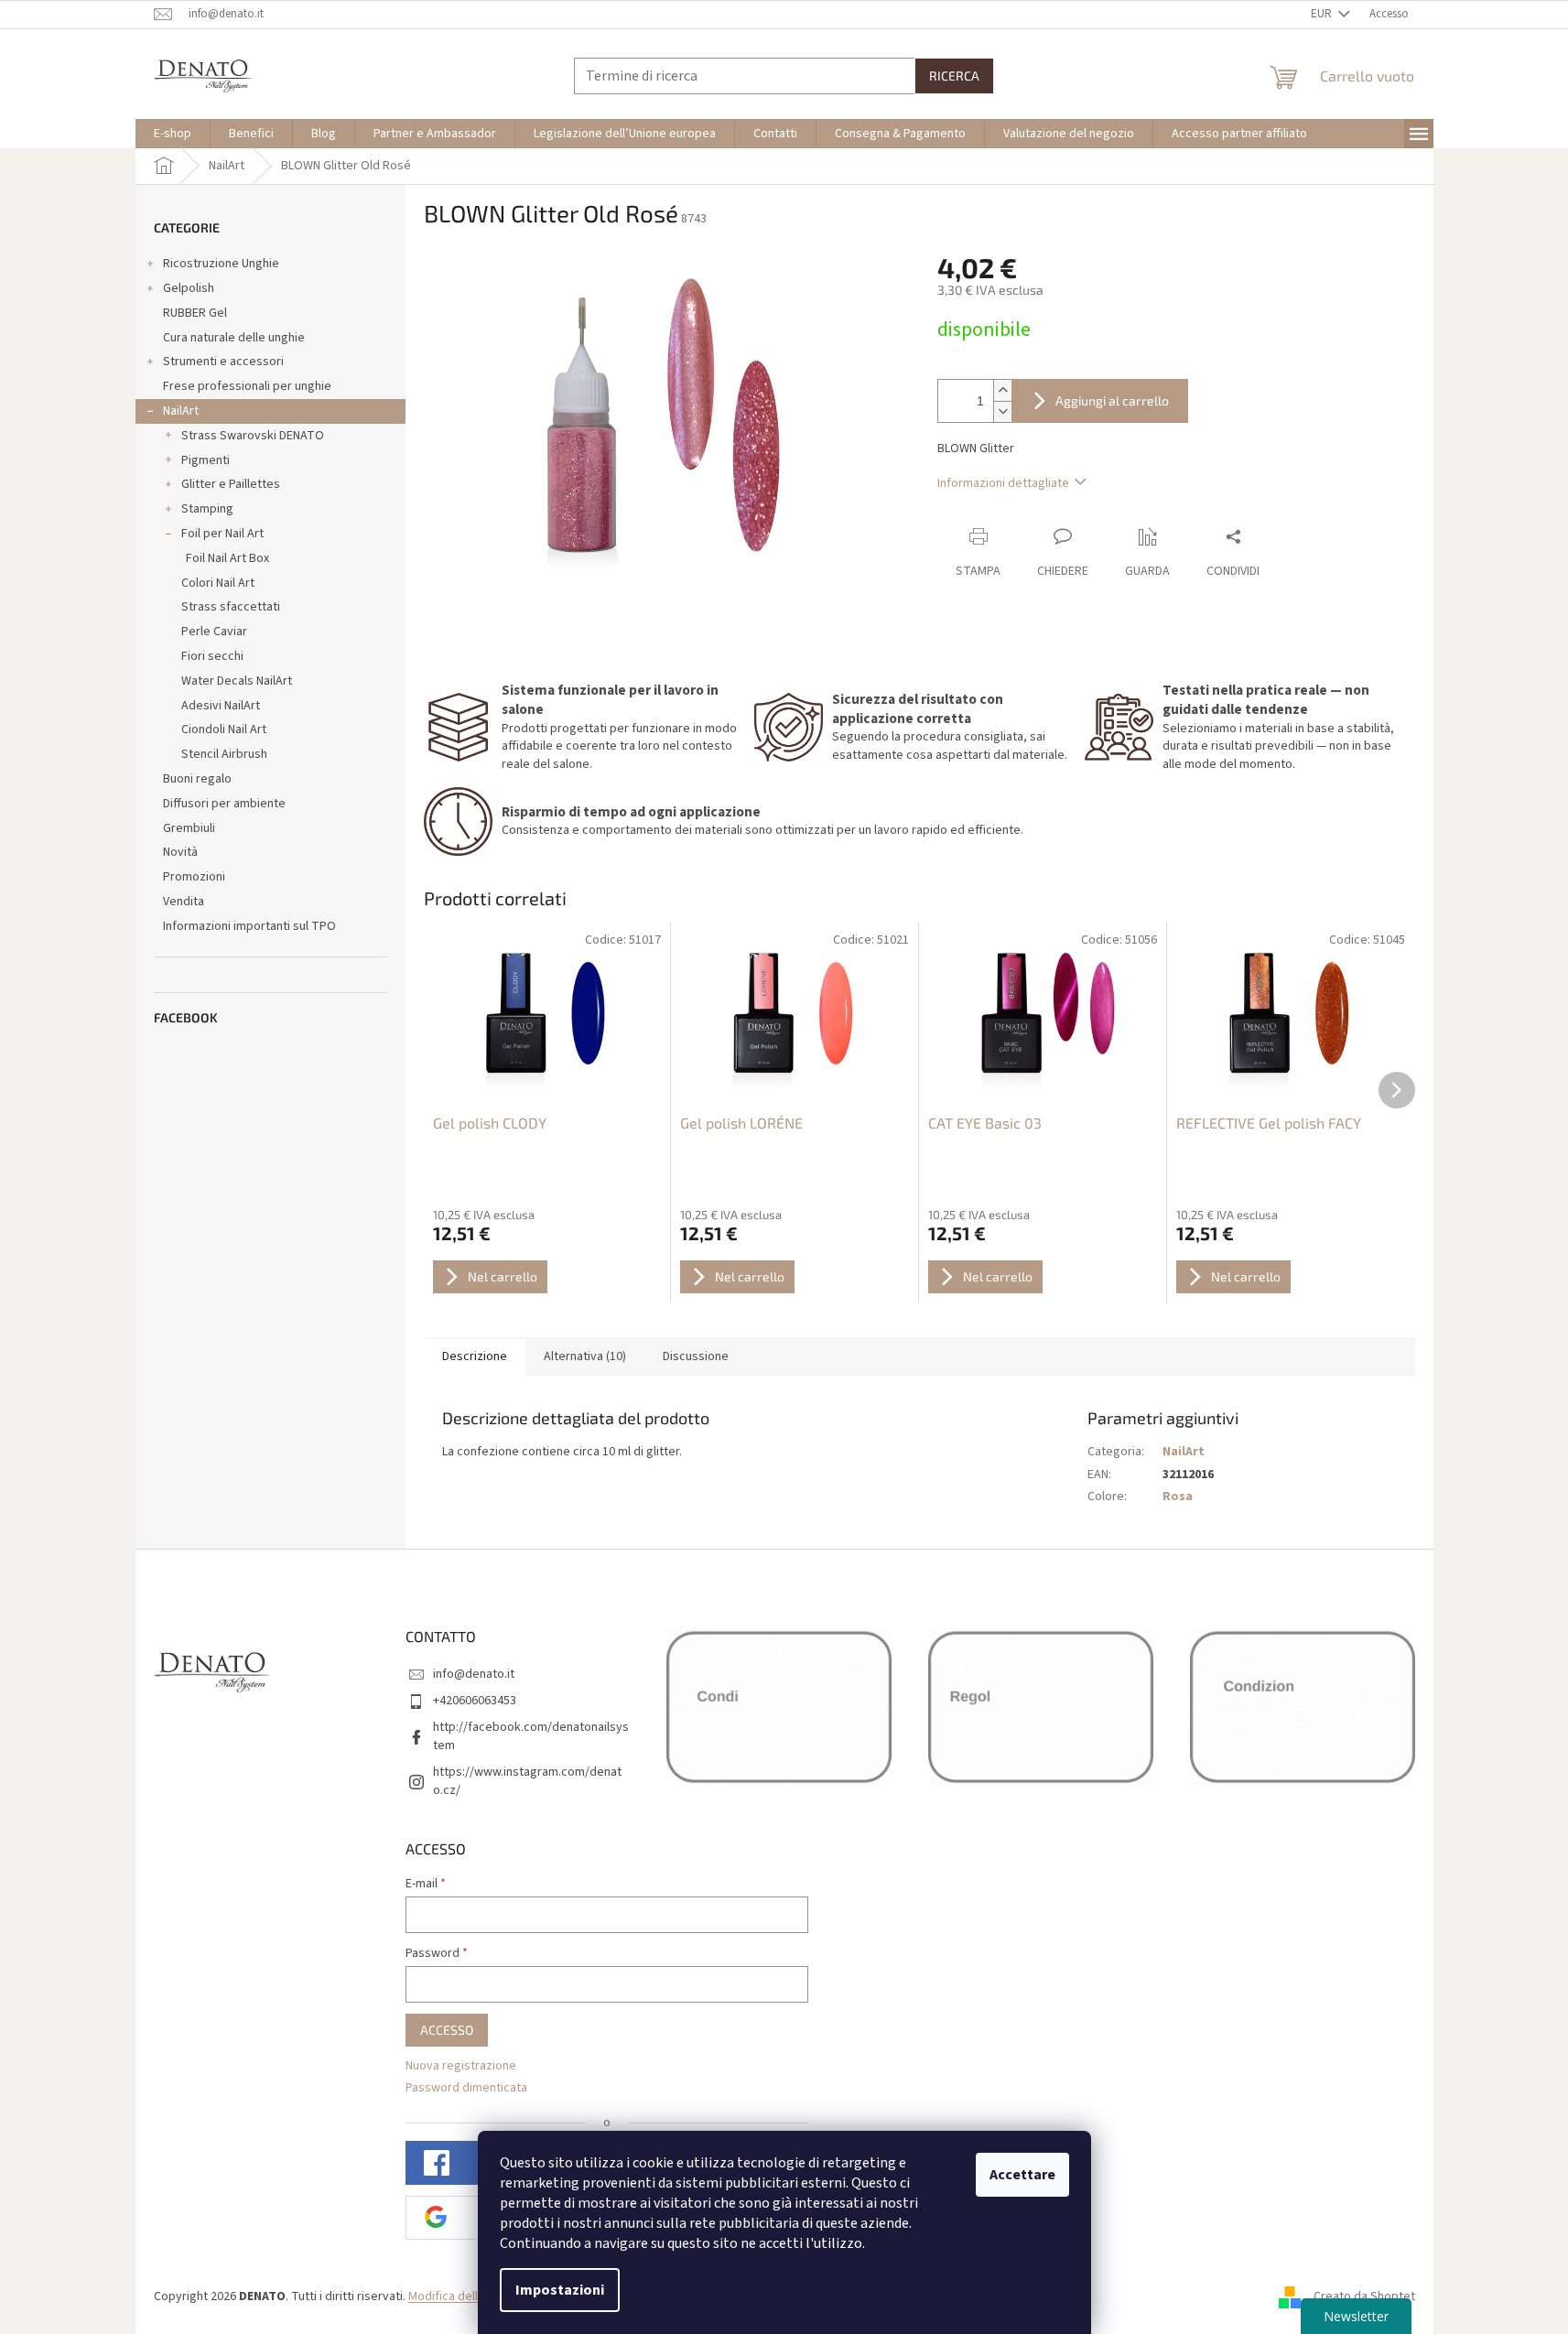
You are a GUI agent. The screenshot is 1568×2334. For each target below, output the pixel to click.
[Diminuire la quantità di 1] (1002, 411)
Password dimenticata (466, 2088)
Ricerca (954, 76)
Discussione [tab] (696, 1356)
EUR (1323, 14)
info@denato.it (474, 1674)
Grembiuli (189, 828)
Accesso (447, 2030)
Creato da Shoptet (1364, 2296)
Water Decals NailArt (237, 681)
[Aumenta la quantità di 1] (1002, 390)
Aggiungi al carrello (1112, 400)
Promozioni (194, 877)
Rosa (1178, 1497)
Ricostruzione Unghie (221, 264)
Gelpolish (189, 288)
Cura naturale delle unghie (234, 338)
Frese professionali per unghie (247, 386)
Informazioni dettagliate (1003, 483)
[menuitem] (173, 134)
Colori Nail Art (218, 583)
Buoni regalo (197, 779)
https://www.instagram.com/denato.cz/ (527, 1781)
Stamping (207, 509)
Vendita (184, 902)
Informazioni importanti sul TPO (249, 926)
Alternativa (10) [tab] (585, 1356)
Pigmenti (205, 460)
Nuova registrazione (461, 2066)
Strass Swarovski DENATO (253, 436)
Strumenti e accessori (223, 362)
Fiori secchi (212, 656)
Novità (180, 852)
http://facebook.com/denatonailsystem (531, 1736)
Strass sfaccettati (231, 607)
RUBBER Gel (195, 313)
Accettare (1022, 2175)
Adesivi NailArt (221, 706)
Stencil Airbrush (224, 754)
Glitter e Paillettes (231, 484)
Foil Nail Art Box (227, 558)
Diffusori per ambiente (224, 804)
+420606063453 (475, 1701)
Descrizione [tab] (475, 1356)
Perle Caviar (214, 632)
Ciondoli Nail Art (224, 729)
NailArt (181, 411)
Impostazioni (560, 2290)
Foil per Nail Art (222, 534)
